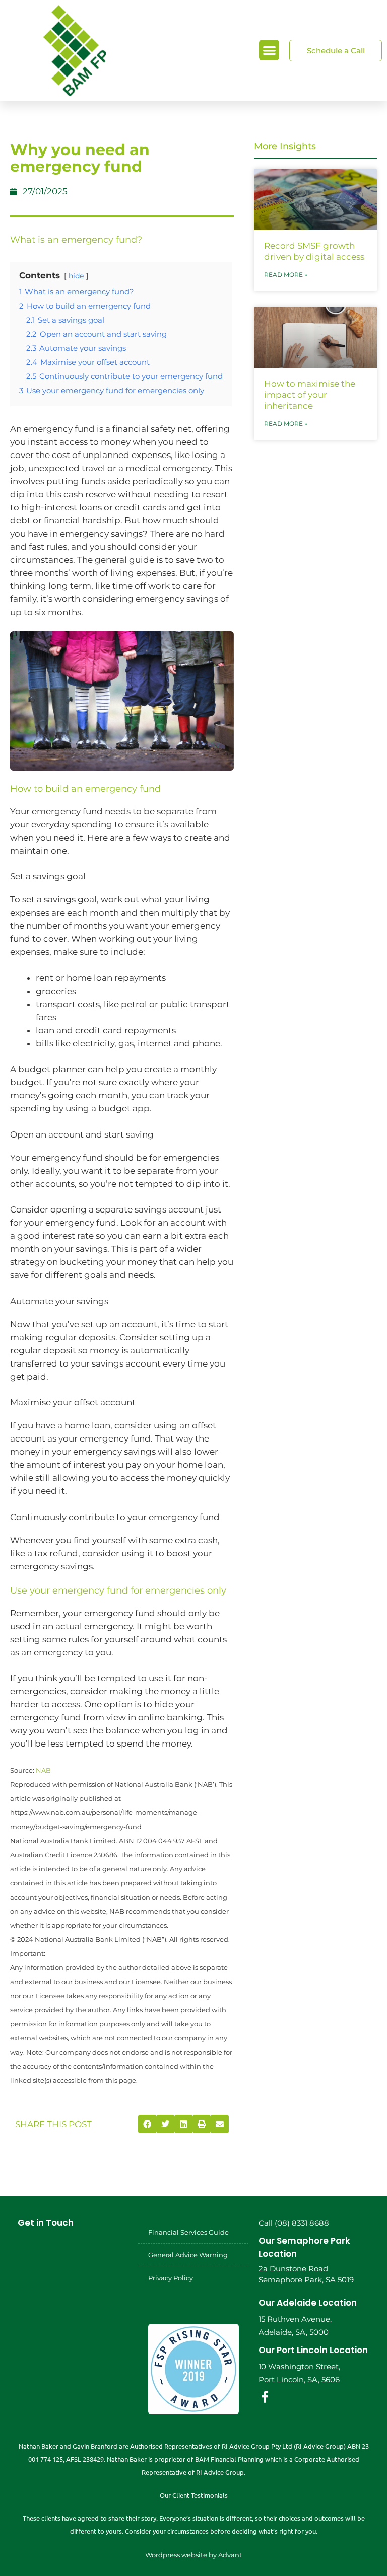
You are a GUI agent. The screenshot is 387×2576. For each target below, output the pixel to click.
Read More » (286, 275)
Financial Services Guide (188, 2232)
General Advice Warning (188, 2255)
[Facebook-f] (265, 2397)
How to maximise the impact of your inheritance (310, 395)
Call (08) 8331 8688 (294, 2223)
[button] (269, 50)
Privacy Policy (171, 2278)
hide (76, 276)
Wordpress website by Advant (193, 2555)
